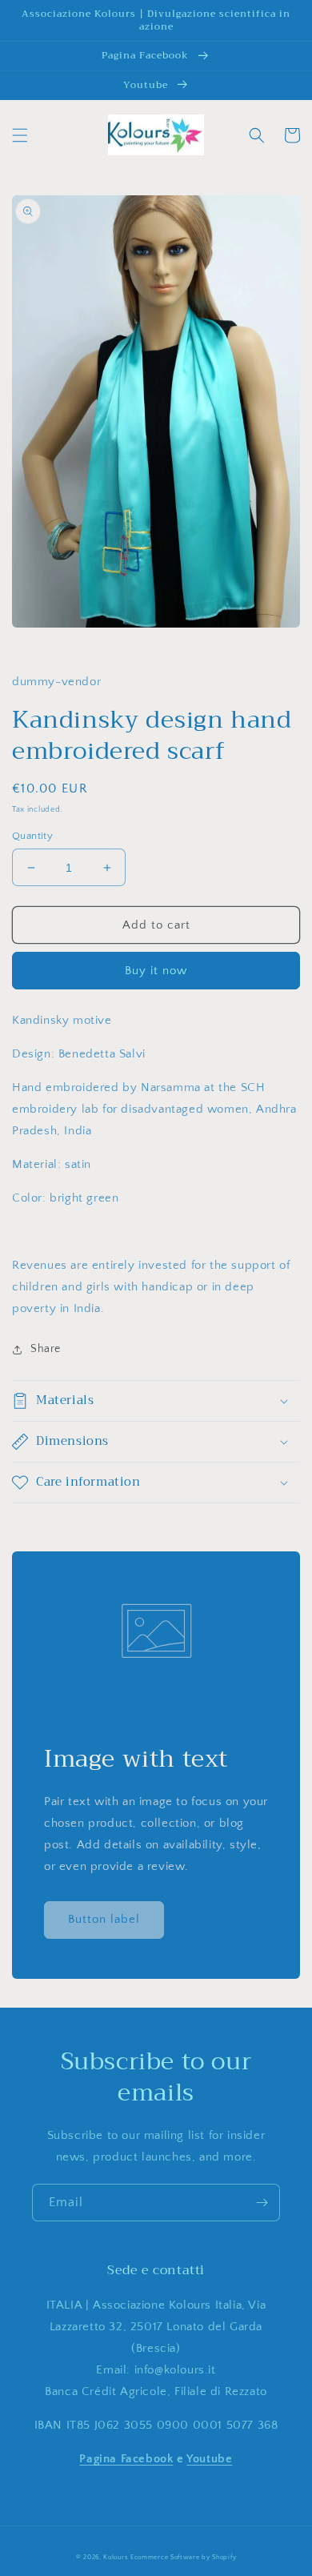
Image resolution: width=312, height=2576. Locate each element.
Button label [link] (104, 1919)
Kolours (116, 2557)
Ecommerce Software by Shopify (183, 2557)
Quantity (32, 836)
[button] (20, 135)
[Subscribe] (262, 2203)
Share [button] (46, 1349)
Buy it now (156, 971)
